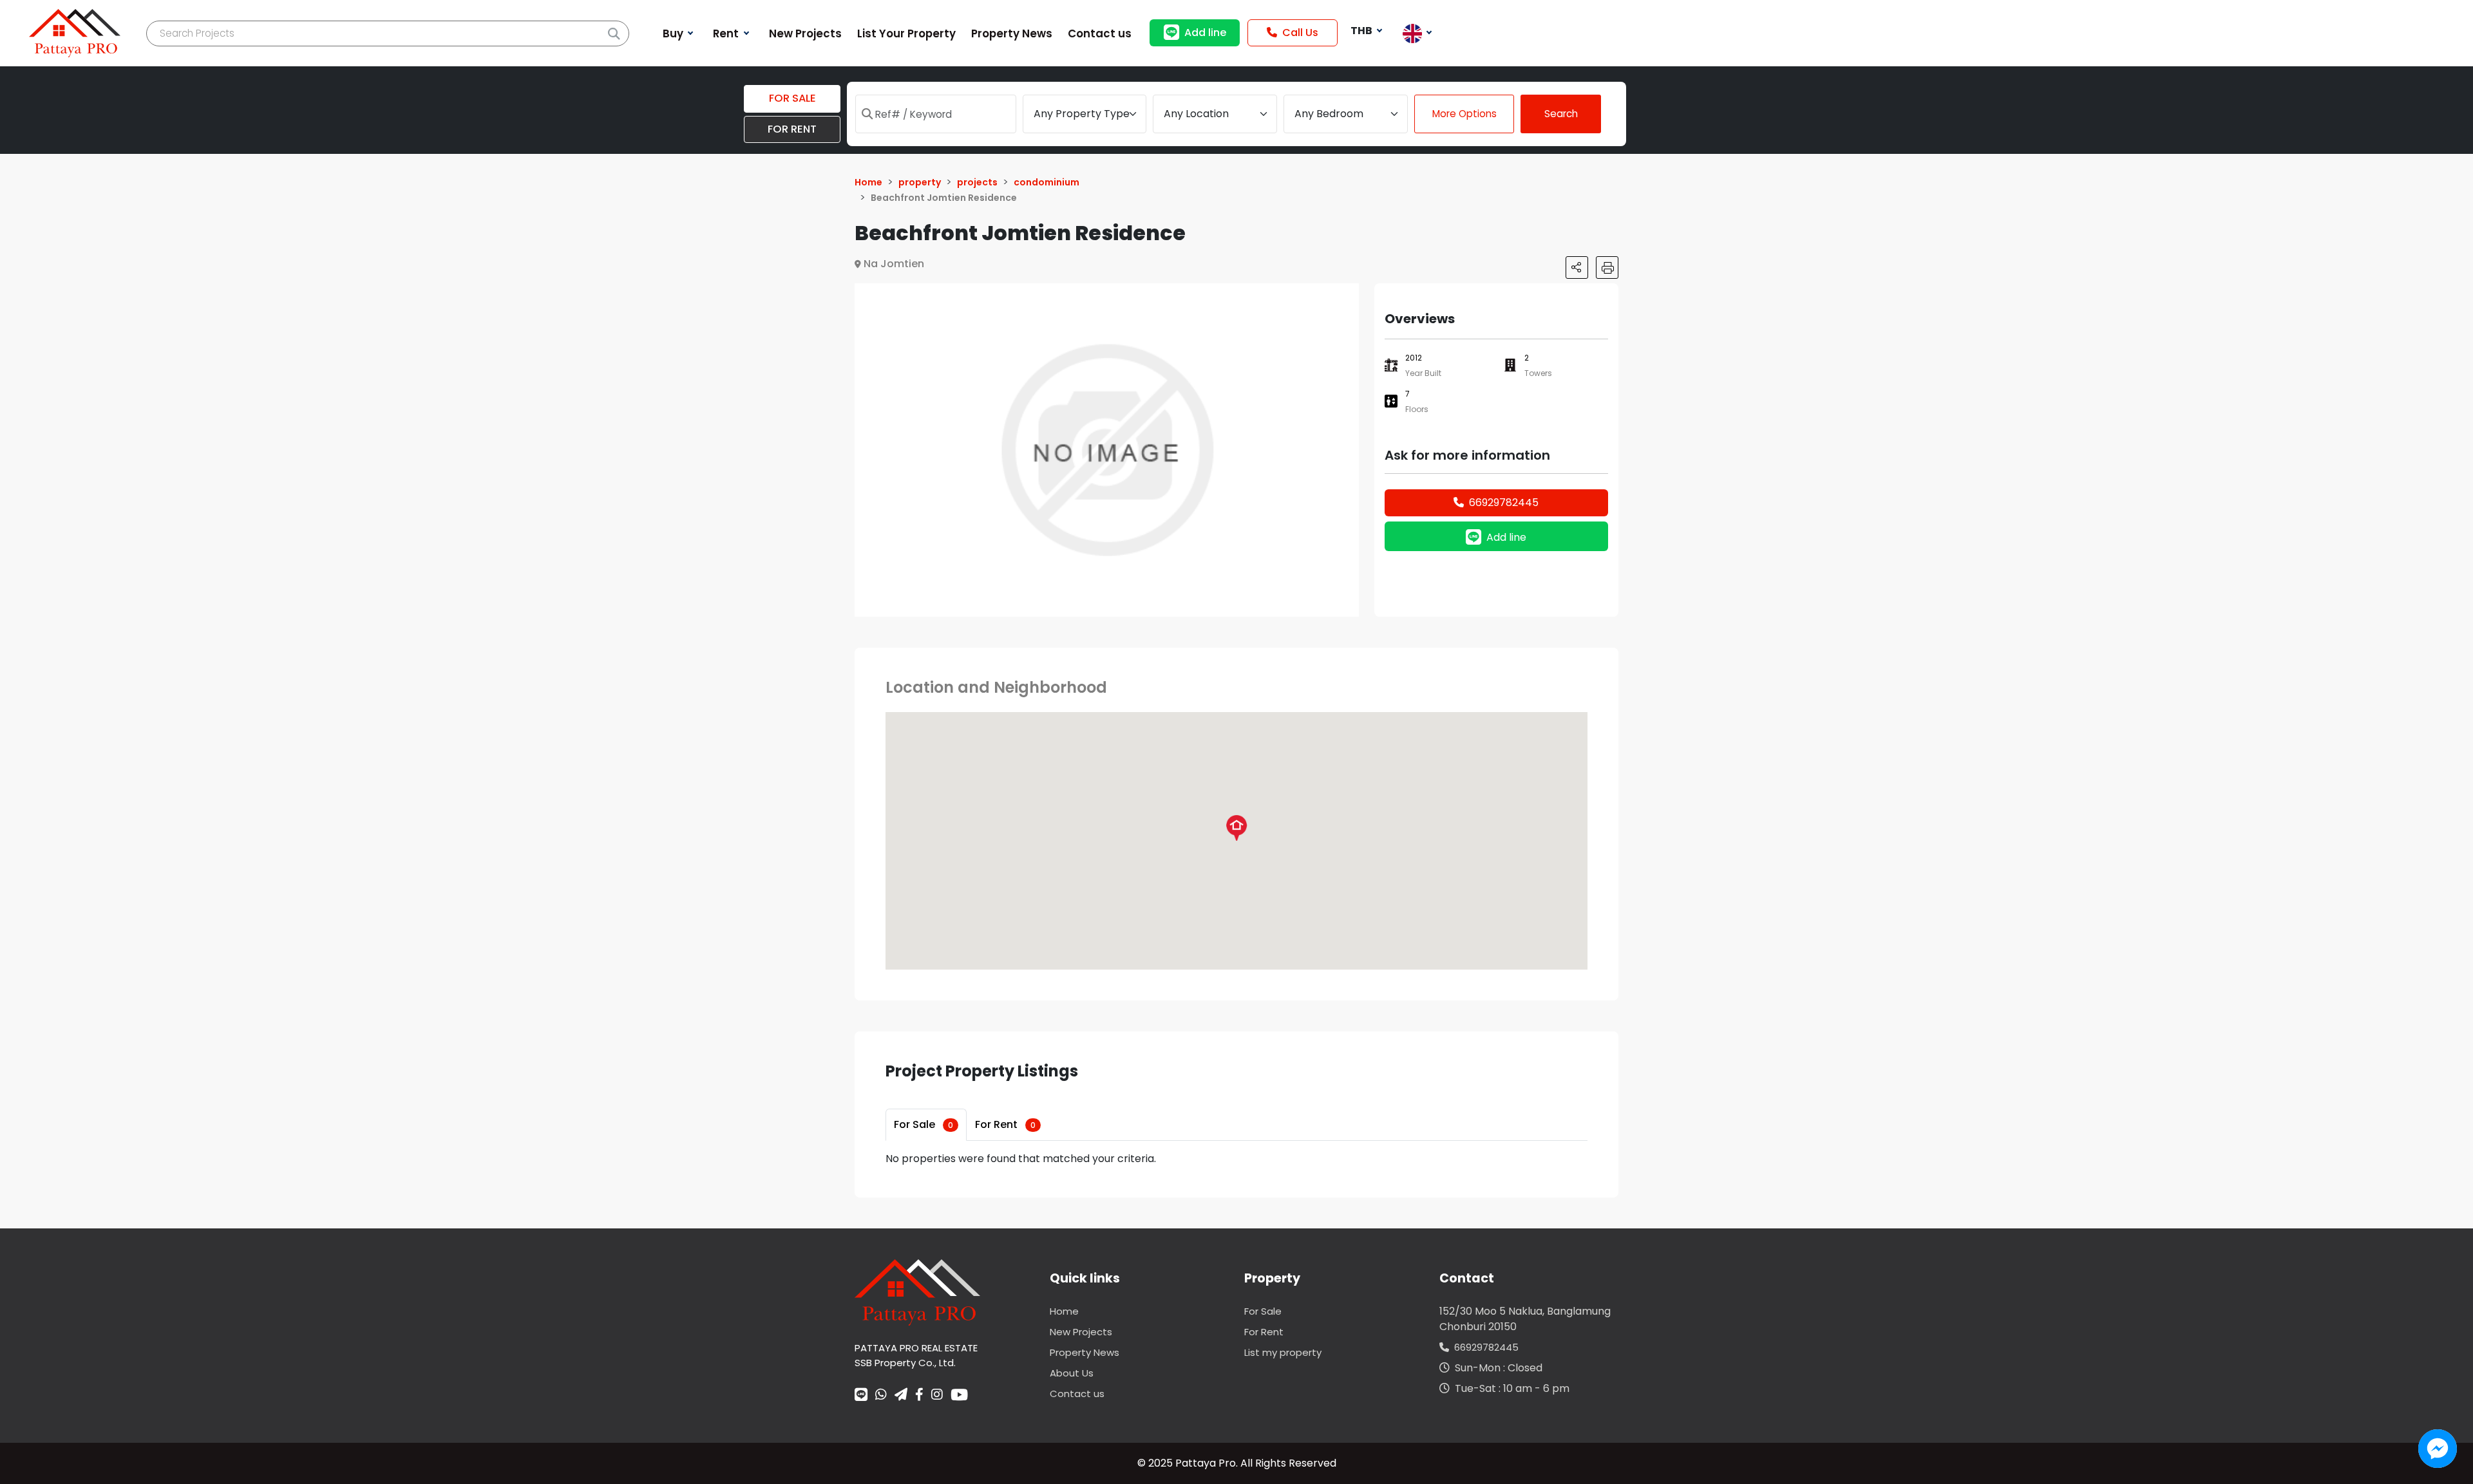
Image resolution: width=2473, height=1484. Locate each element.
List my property (1283, 1352)
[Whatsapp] (881, 1396)
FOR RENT (792, 129)
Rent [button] (727, 33)
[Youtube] (959, 1395)
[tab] (926, 1125)
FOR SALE (792, 98)
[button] (1347, 295)
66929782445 (1504, 502)
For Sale (924, 1124)
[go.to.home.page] (917, 1292)
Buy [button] (674, 33)
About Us (1072, 1373)
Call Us (1300, 33)
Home (1064, 1311)
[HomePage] (75, 33)
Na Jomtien (894, 264)
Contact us (1077, 1394)
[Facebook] (919, 1396)
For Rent (1005, 1124)
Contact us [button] (1100, 33)
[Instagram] (937, 1396)
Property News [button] (1012, 33)
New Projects (1081, 1332)
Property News (1085, 1352)
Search (1561, 114)
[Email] (901, 1396)
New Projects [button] (805, 33)
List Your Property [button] (906, 33)
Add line (1205, 33)
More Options (1464, 114)
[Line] (861, 1396)
